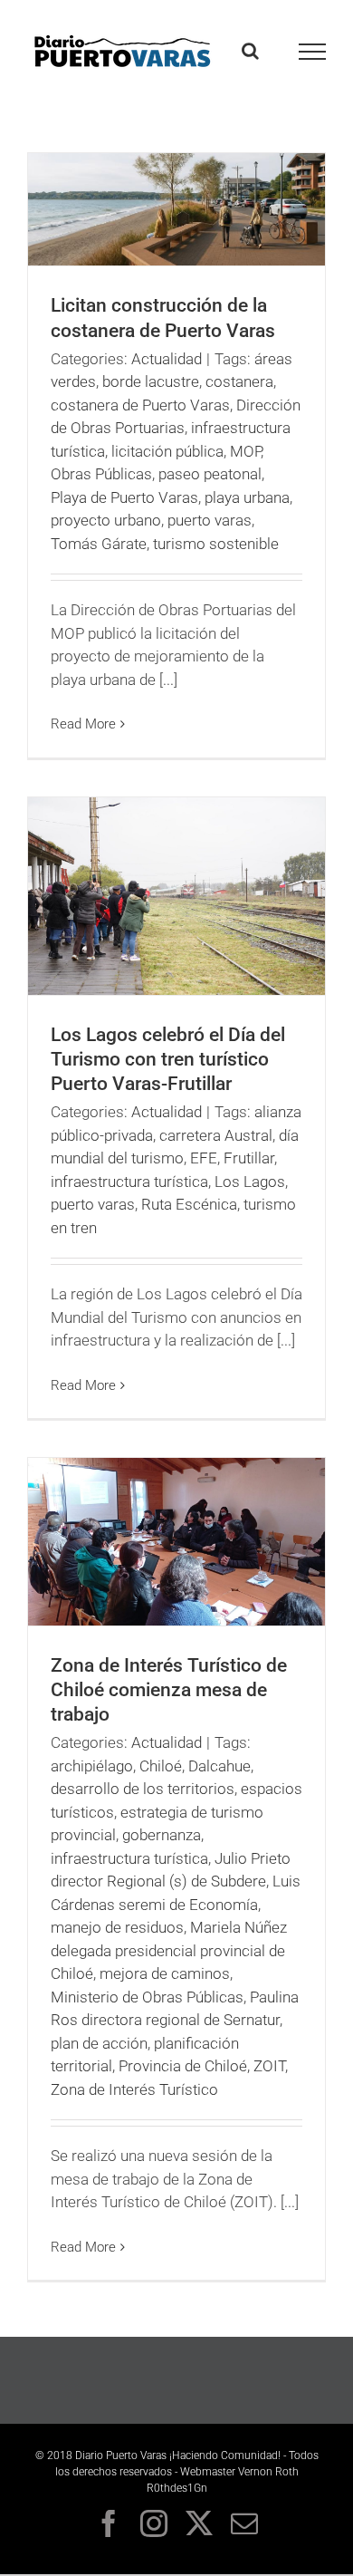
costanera (239, 381)
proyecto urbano (106, 520)
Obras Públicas (101, 474)
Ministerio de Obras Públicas (147, 1997)
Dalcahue (219, 1766)
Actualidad (167, 359)
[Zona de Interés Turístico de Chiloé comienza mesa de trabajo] (176, 1542)
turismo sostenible (216, 544)
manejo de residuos (117, 1927)
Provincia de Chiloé (183, 2066)
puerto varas (210, 520)
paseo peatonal (210, 474)
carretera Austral (216, 1135)
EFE (204, 1158)
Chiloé (161, 1766)
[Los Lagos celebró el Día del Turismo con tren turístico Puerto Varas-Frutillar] (176, 897)
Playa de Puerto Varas (124, 497)
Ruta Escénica (189, 1204)
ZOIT (269, 2066)
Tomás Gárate (99, 544)
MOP (245, 451)
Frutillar (249, 1158)
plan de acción (99, 2043)
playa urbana (247, 497)
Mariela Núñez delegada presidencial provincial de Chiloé (169, 1950)
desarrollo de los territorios (143, 1789)
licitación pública (167, 451)
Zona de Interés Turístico (134, 2089)
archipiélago (92, 1766)
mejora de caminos (165, 1973)
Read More (83, 724)
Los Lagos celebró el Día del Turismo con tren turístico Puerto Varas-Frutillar (168, 1059)
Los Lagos (250, 1182)
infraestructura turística (129, 1182)
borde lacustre (151, 381)
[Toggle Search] (250, 51)
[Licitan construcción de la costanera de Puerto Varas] (176, 209)
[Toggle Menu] (313, 52)
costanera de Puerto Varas (140, 405)
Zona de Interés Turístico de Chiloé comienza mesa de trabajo (169, 1690)
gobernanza (162, 1835)
